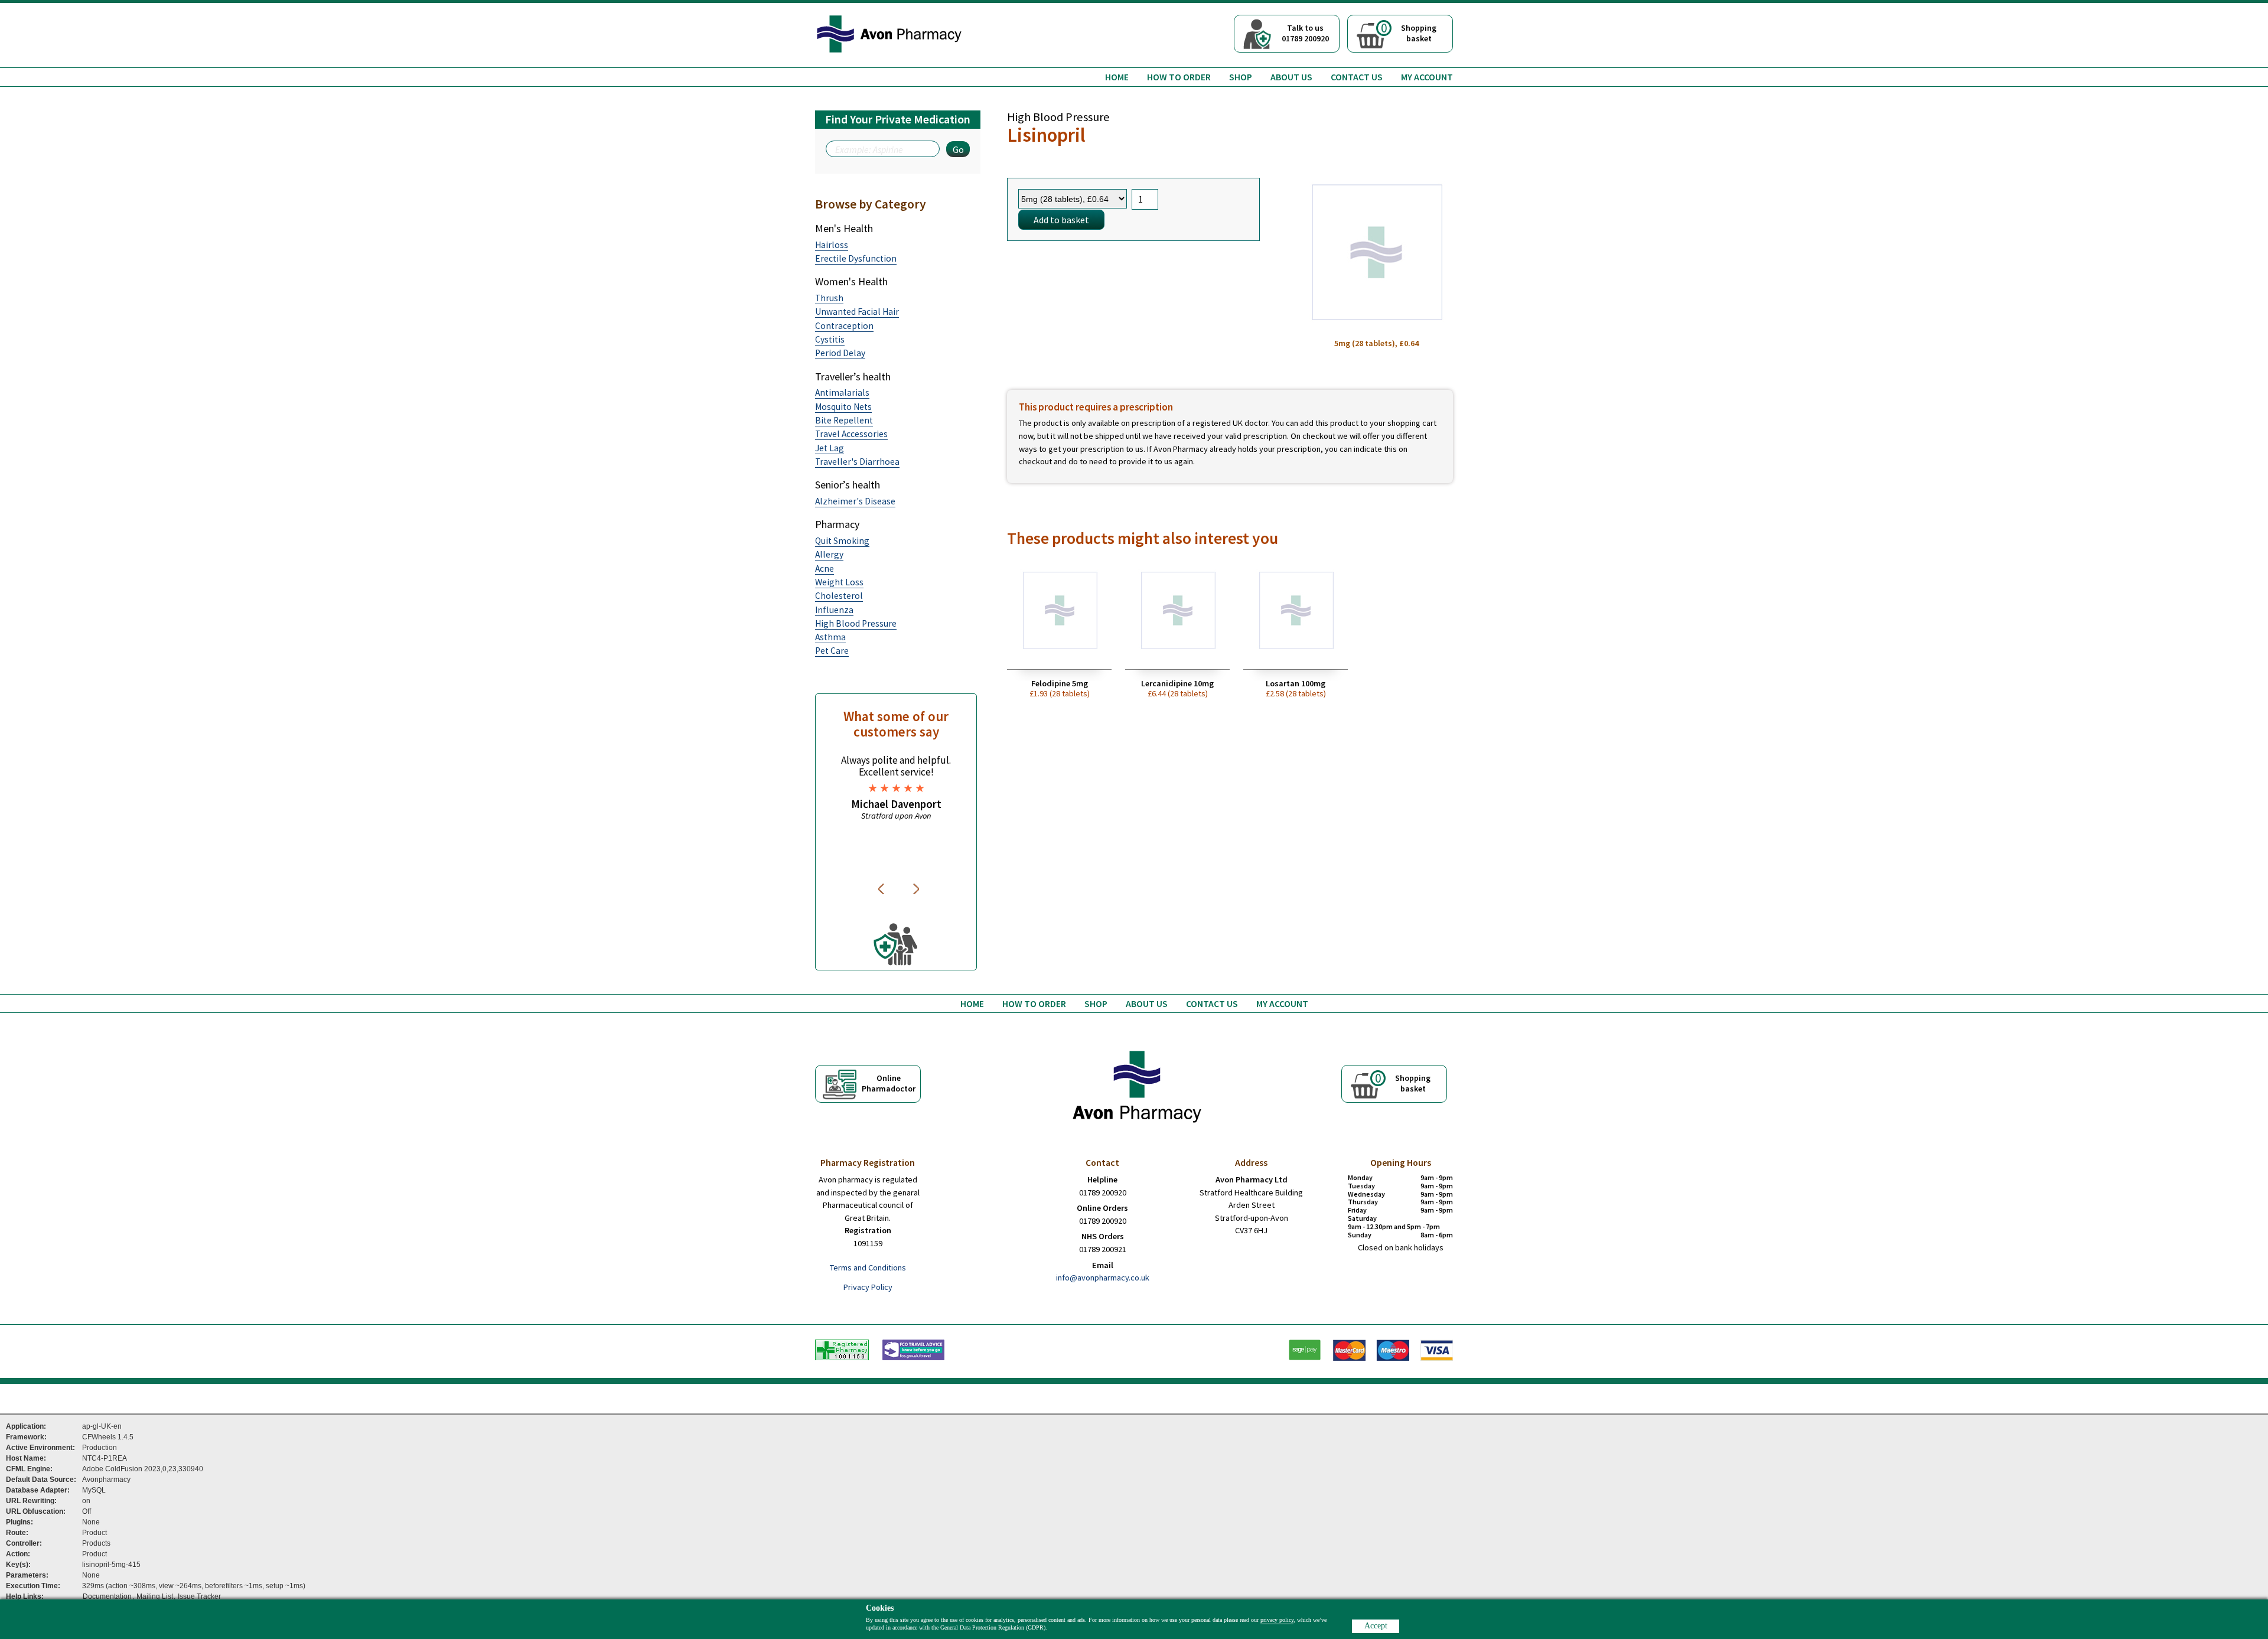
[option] (896, 788)
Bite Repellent (844, 420)
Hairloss (832, 245)
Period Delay (840, 353)
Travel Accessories (851, 434)
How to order (1179, 77)
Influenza (834, 610)
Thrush (829, 298)
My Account (1427, 77)
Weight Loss (839, 582)
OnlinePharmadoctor (889, 1083)
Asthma (830, 637)
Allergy (829, 554)
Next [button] (917, 889)
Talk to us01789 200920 (1305, 33)
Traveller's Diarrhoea (857, 462)
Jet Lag (830, 448)
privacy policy (1277, 1620)
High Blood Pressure (856, 623)
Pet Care (832, 651)
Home (1117, 77)
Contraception (844, 326)
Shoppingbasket (1409, 32)
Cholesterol (839, 596)
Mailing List (155, 1596)
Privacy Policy (868, 1287)
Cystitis (830, 339)
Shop (1241, 77)
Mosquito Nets (843, 407)
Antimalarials (842, 392)
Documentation (107, 1596)
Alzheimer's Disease (855, 501)
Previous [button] (883, 889)
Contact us (1357, 77)
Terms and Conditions (868, 1267)
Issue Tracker (199, 1596)
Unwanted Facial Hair (857, 312)
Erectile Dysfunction (856, 258)
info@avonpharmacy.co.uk (1103, 1278)
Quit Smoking (842, 541)
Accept (1376, 1626)
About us (1291, 77)
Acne (825, 568)
